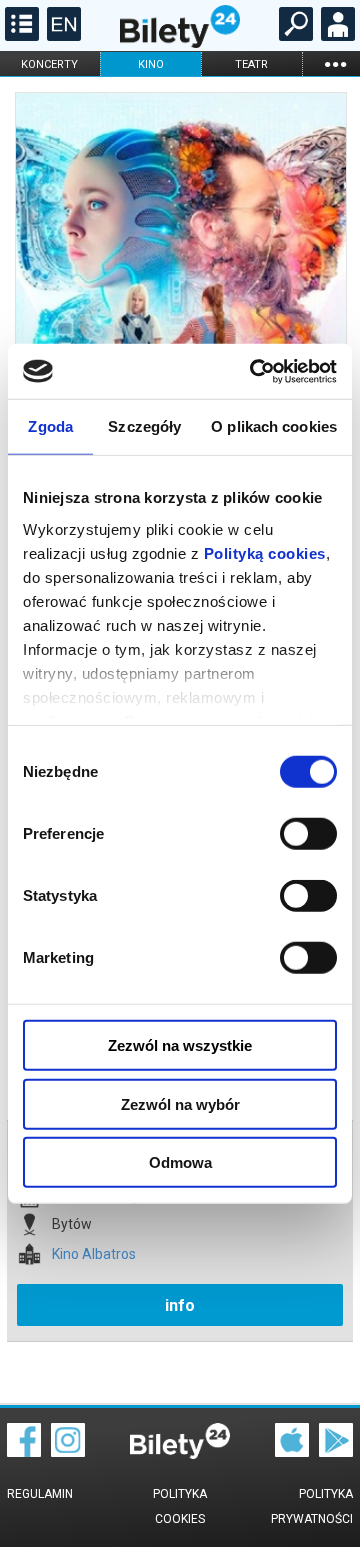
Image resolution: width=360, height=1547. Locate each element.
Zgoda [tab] (50, 426)
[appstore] (292, 1452)
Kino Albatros (94, 1254)
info (180, 1305)
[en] (61, 36)
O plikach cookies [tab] (274, 426)
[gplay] (336, 1452)
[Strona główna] (180, 43)
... (335, 63)
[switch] (308, 834)
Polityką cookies (265, 552)
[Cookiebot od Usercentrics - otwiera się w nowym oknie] (254, 371)
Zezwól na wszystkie (180, 1045)
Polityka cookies (180, 1506)
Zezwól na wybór (180, 1103)
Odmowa (180, 1162)
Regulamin (40, 1494)
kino (151, 64)
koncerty (49, 64)
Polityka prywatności (312, 1506)
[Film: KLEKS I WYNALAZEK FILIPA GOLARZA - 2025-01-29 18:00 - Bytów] (180, 332)
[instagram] (68, 1452)
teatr (251, 64)
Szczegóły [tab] (144, 426)
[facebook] (24, 1452)
